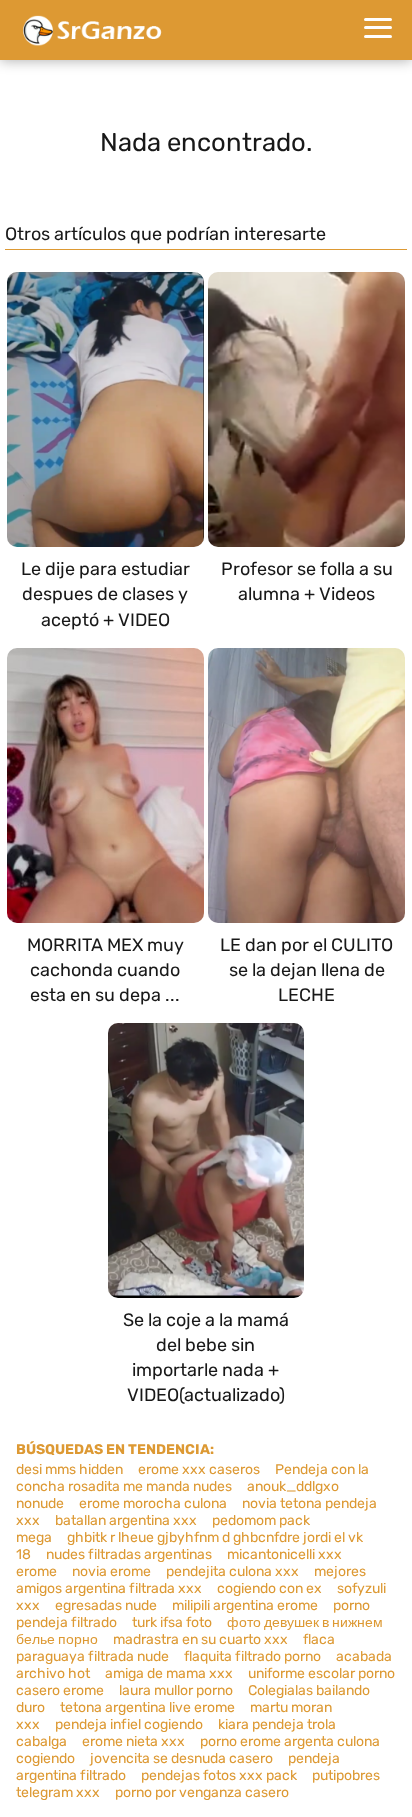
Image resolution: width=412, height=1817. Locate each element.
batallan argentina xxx (126, 1520)
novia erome (111, 1571)
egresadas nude (106, 1605)
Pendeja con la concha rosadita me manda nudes (192, 1478)
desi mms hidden (69, 1469)
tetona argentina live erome (147, 1707)
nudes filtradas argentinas (129, 1554)
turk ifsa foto (172, 1622)
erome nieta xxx (133, 1741)
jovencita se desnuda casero (181, 1758)
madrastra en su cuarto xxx (200, 1639)
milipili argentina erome (245, 1605)
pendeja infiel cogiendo (129, 1724)
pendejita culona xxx (232, 1571)
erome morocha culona (153, 1503)
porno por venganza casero (202, 1792)
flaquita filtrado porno (252, 1656)
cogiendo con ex (269, 1588)
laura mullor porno (176, 1690)
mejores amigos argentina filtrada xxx (191, 1580)
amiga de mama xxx (169, 1673)
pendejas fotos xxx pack (219, 1775)
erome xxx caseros (199, 1469)
